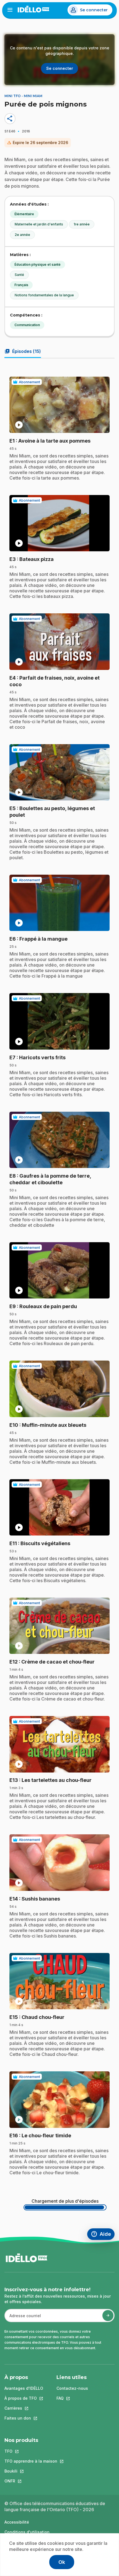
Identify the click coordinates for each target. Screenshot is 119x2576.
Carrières (24, 2408)
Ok (62, 2562)
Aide (103, 2235)
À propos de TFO (24, 2398)
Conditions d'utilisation (27, 2532)
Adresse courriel (23, 2318)
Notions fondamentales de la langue (44, 295)
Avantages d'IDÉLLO (24, 2388)
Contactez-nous (72, 2388)
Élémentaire (24, 214)
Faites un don (24, 2418)
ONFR (31, 2481)
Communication (27, 325)
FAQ (72, 2398)
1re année (82, 224)
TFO (31, 2451)
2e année (22, 235)
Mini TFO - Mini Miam (23, 96)
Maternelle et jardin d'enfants (39, 224)
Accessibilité (17, 2522)
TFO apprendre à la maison (31, 2461)
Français (21, 285)
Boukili (31, 2471)
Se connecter (94, 10)
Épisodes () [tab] (23, 351)
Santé (19, 275)
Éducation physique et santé (37, 264)
